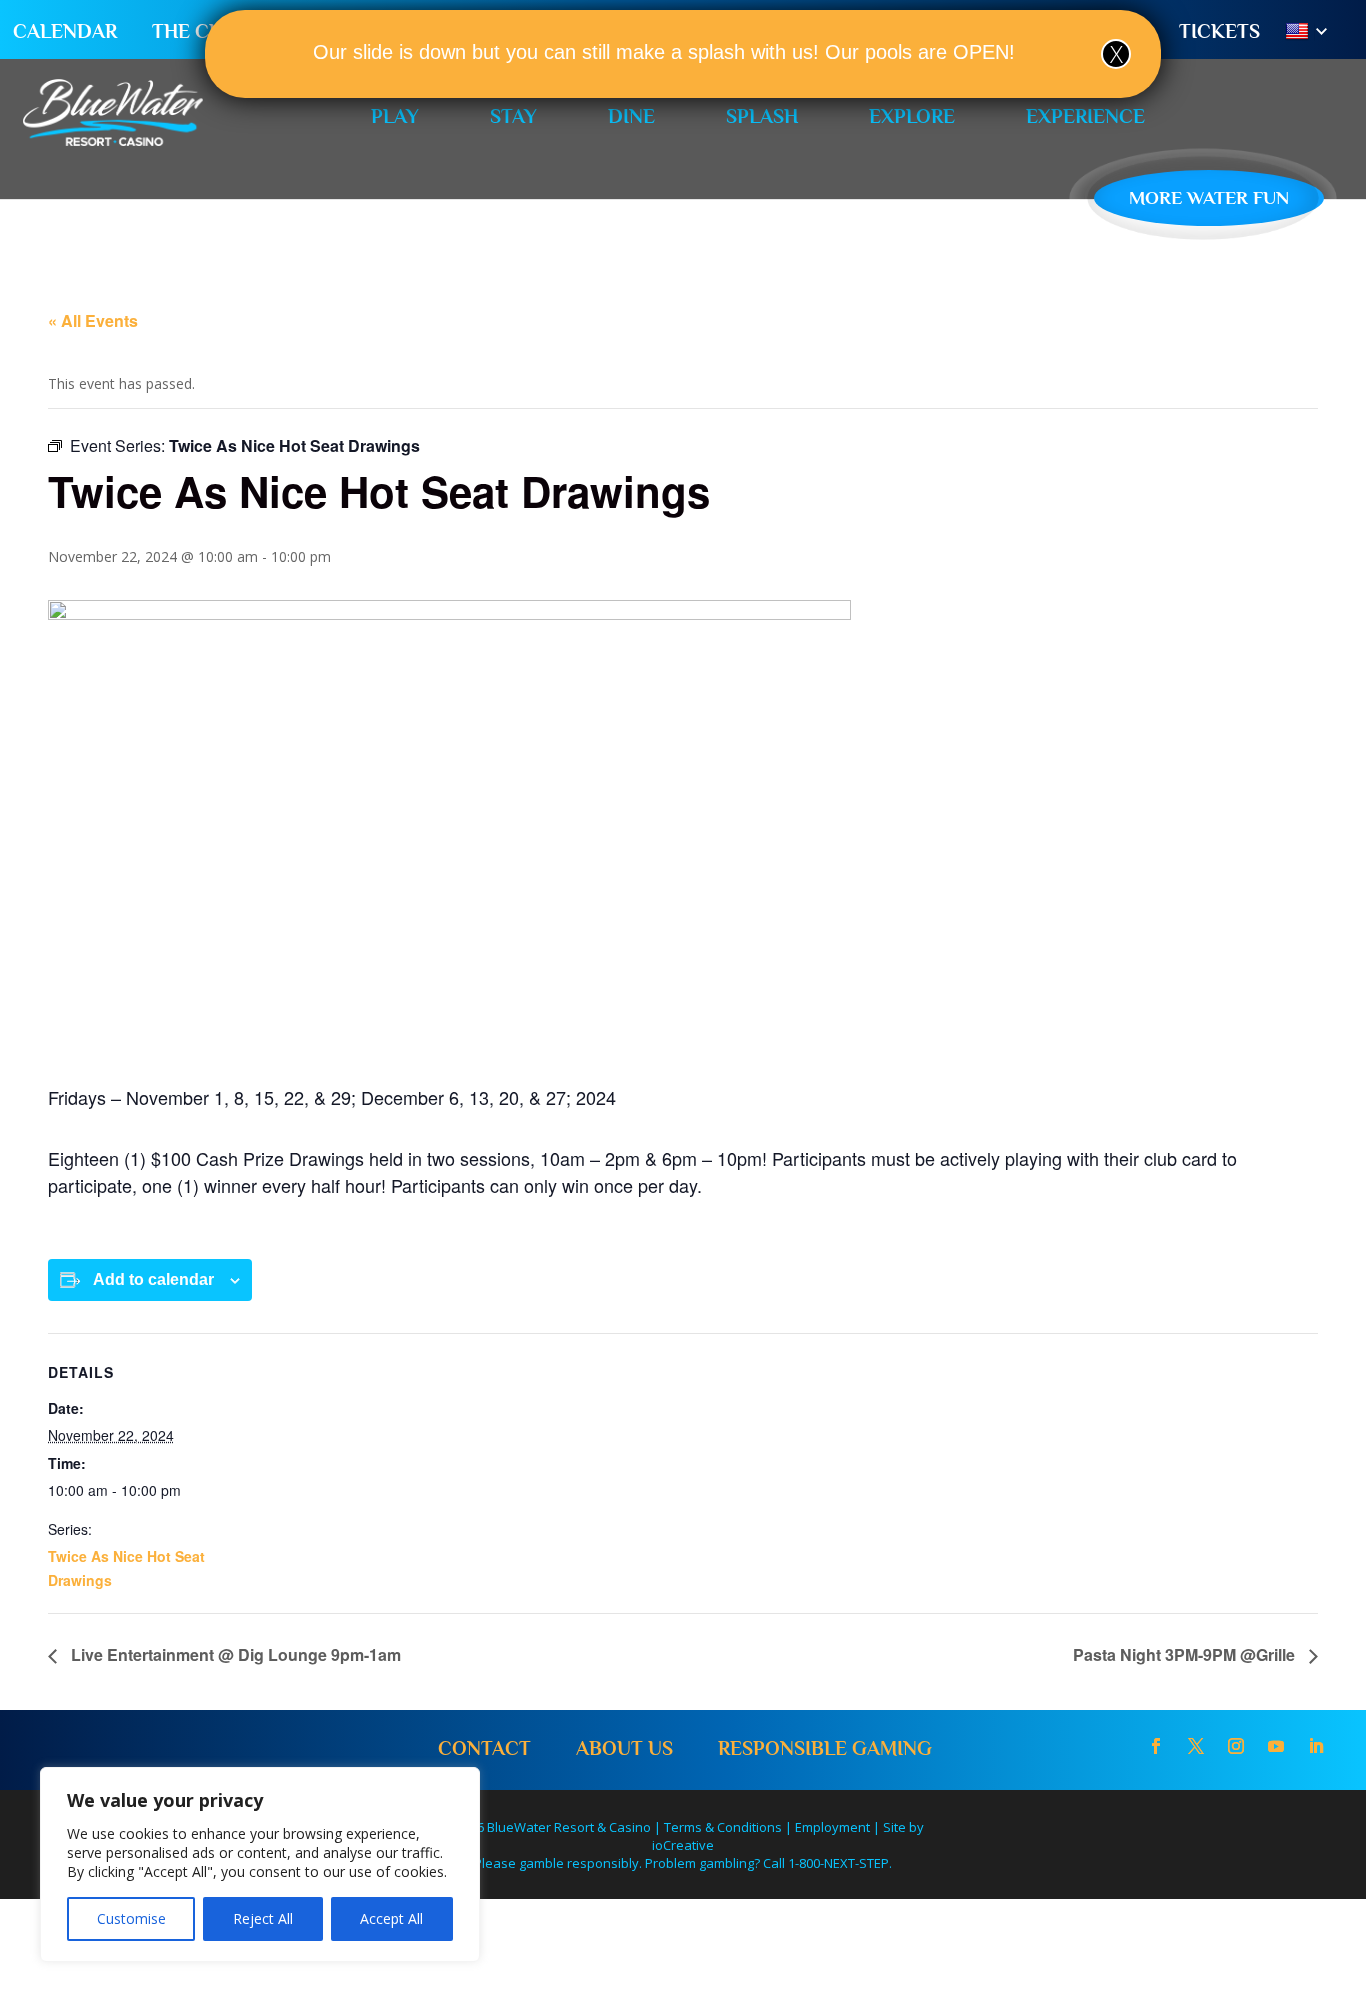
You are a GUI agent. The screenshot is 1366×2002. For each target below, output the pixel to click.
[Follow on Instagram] (1236, 1746)
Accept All (391, 1918)
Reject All (263, 1918)
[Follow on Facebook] (1156, 1746)
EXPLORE (912, 116)
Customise (131, 1918)
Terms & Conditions (723, 1827)
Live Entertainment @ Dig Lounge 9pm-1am (234, 1654)
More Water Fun (1209, 197)
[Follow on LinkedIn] (1316, 1746)
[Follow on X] (1196, 1746)
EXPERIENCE (1085, 116)
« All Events (93, 320)
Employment (832, 1827)
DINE (631, 116)
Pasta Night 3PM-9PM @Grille (1186, 1654)
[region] (260, 1864)
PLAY (395, 116)
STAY (513, 116)
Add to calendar (153, 1279)
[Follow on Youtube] (1276, 1746)
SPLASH (762, 116)
